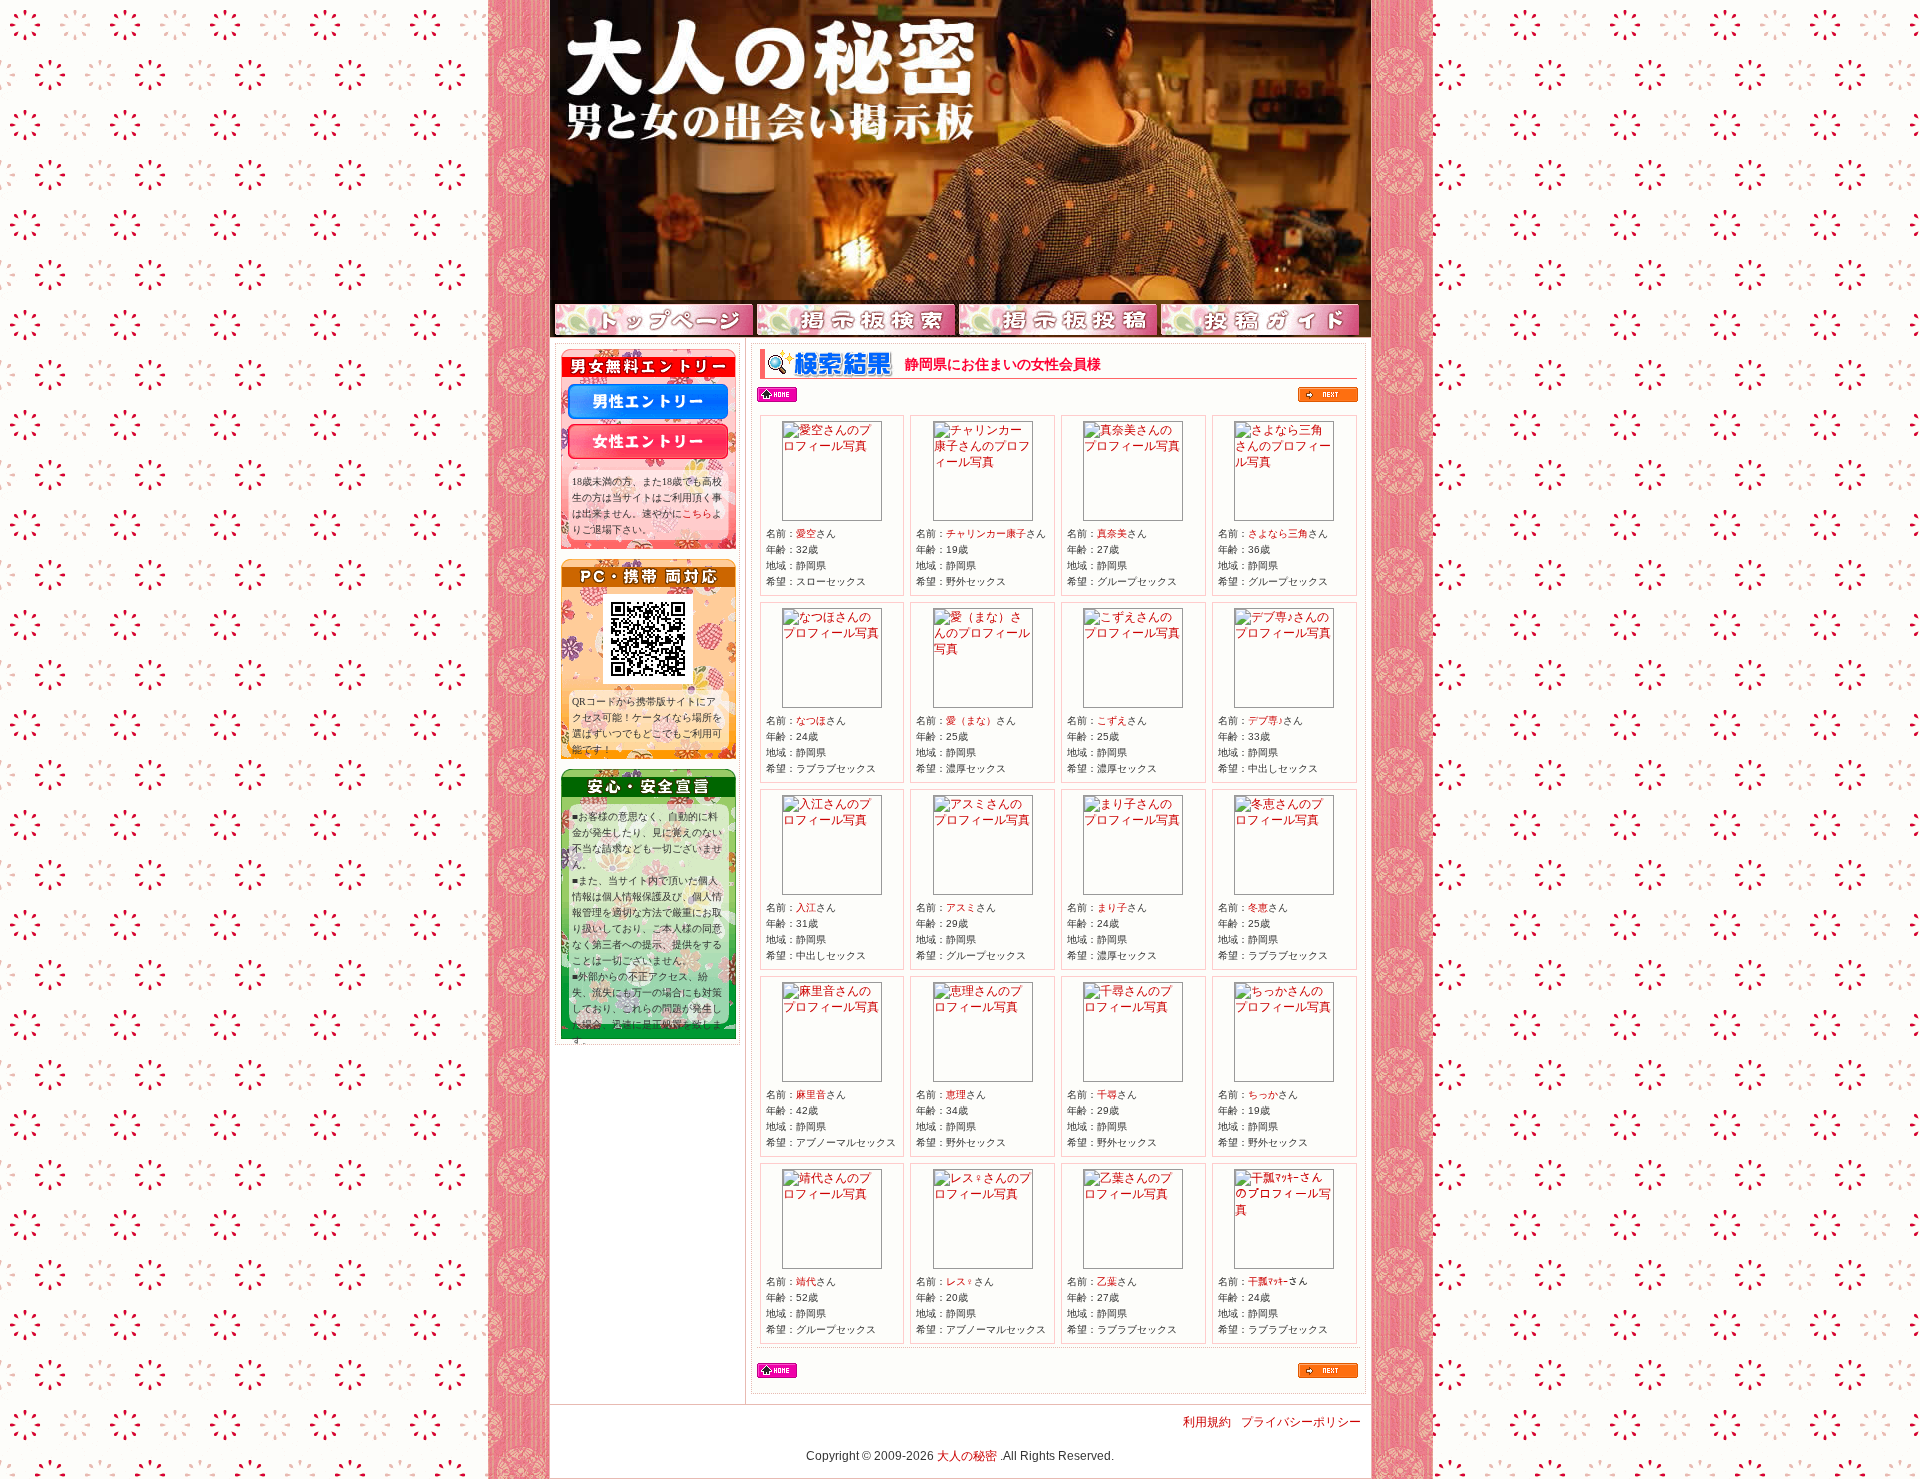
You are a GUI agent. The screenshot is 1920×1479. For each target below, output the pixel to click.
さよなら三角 (1278, 533)
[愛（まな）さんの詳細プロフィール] (983, 649)
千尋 (1107, 1094)
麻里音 (811, 1094)
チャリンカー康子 (986, 533)
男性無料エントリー (648, 401)
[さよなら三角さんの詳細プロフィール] (1284, 462)
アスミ (961, 907)
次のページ (1328, 395)
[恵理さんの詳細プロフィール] (983, 1007)
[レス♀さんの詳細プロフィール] (983, 1194)
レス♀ (960, 1281)
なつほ (811, 720)
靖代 (806, 1281)
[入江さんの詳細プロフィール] (832, 820)
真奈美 (1112, 533)
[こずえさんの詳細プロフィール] (1133, 633)
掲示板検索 (856, 320)
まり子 (1112, 907)
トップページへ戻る (777, 395)
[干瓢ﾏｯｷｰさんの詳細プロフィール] (1284, 1210)
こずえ (1112, 720)
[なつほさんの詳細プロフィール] (832, 633)
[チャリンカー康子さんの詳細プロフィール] (983, 462)
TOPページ (654, 320)
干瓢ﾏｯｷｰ (1268, 1281)
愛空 (806, 533)
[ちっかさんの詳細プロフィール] (1284, 1007)
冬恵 (1258, 907)
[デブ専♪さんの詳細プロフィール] (1284, 633)
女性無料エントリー (648, 441)
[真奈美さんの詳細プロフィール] (1133, 446)
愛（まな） (971, 720)
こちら (697, 513)
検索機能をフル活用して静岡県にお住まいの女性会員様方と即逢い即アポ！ (960, 150)
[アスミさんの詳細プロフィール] (983, 820)
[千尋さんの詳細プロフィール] (1133, 1007)
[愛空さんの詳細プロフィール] (832, 446)
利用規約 (1207, 1422)
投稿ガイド (1260, 320)
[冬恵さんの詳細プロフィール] (1284, 820)
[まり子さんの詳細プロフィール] (1133, 820)
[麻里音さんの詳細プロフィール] (832, 1007)
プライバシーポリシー (1301, 1422)
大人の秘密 (967, 1456)
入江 (806, 907)
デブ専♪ (1265, 720)
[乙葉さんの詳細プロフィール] (1133, 1194)
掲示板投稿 (1058, 320)
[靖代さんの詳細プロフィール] (832, 1194)
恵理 (956, 1094)
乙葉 (1107, 1281)
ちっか (1263, 1094)
